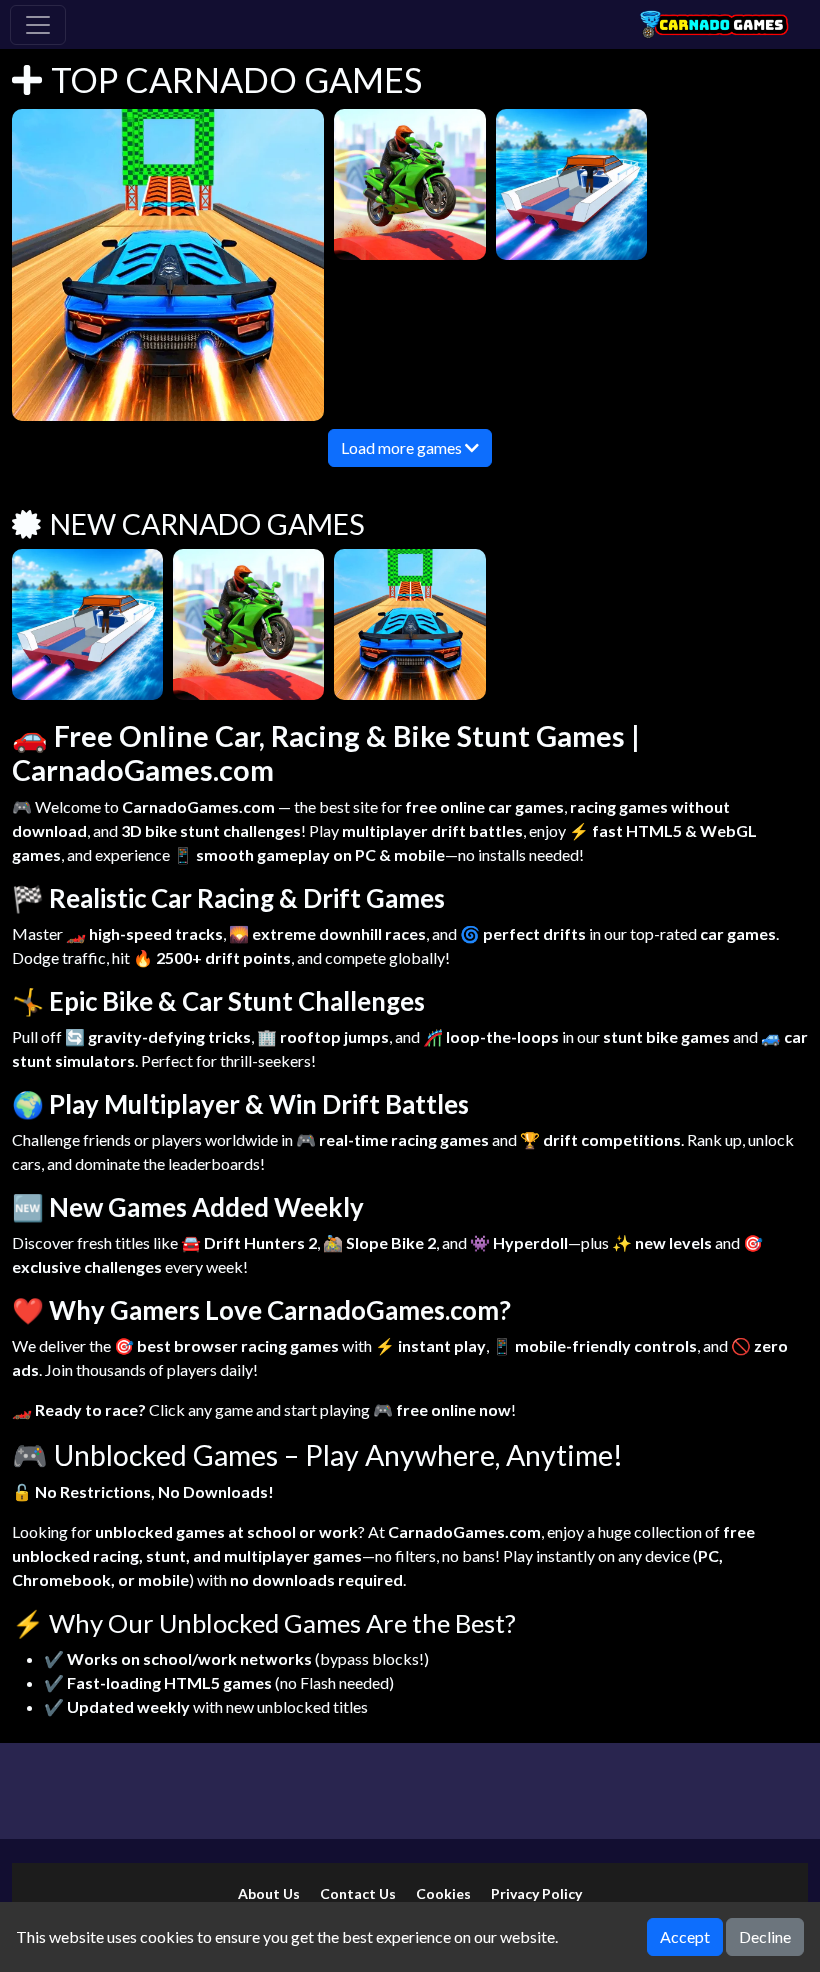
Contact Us (358, 1893)
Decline (765, 1936)
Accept (685, 1936)
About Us (269, 1893)
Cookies (443, 1893)
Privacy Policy (536, 1893)
